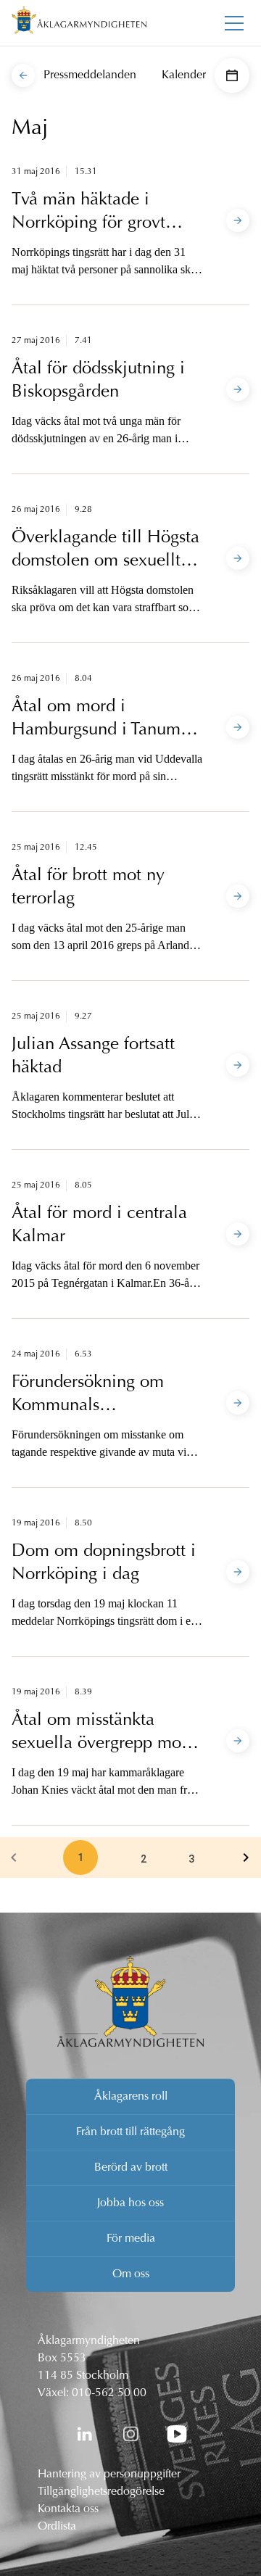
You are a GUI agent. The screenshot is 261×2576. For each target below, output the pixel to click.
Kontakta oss (68, 2509)
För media (131, 2239)
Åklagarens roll (131, 2097)
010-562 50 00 (109, 2393)
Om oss (131, 2274)
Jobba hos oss (130, 2203)
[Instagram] (130, 2434)
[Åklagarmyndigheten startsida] (79, 23)
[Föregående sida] (14, 1858)
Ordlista (57, 2527)
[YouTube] (177, 2434)
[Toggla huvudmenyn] (234, 23)
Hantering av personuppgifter (109, 2474)
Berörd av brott (131, 2168)
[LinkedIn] (84, 2434)
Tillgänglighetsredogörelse (101, 2492)
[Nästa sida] (246, 1858)
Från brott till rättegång (130, 2132)
